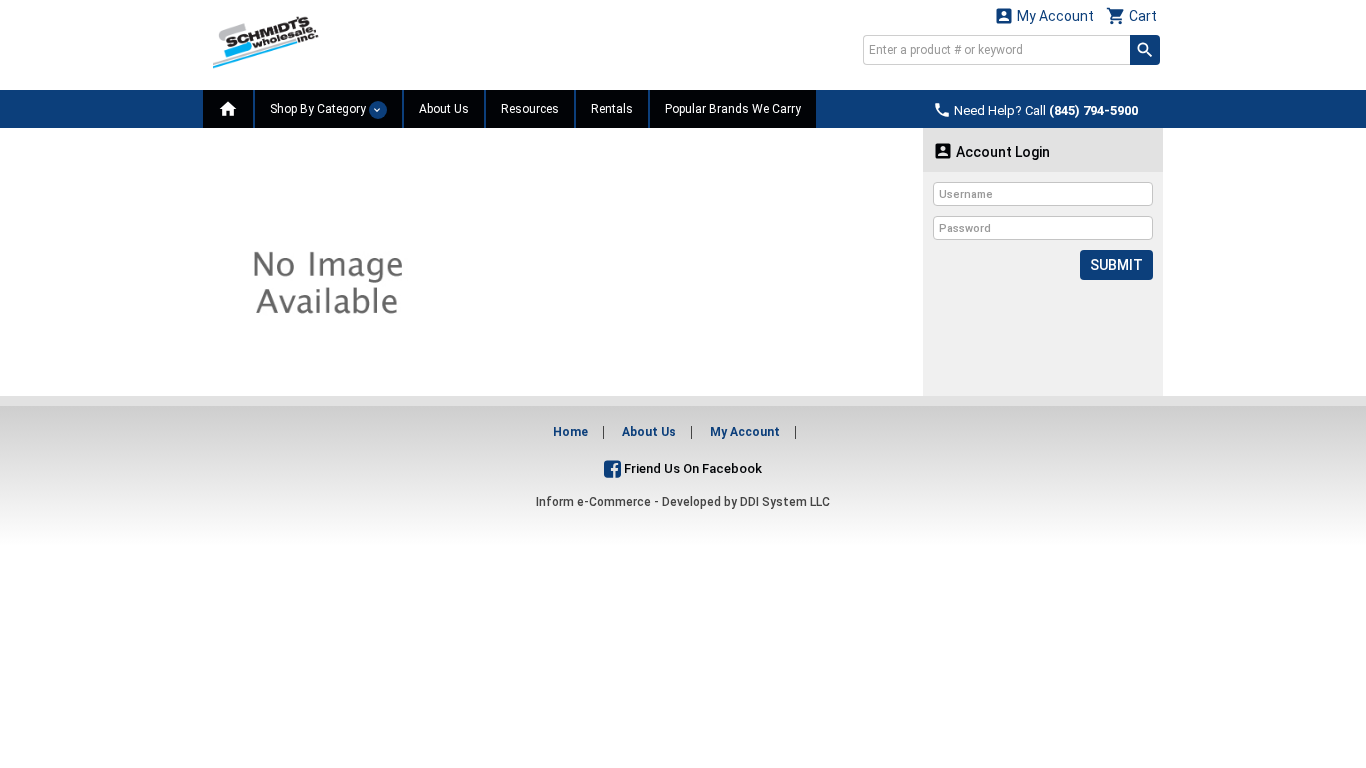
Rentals (612, 109)
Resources (530, 109)
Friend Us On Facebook (691, 468)
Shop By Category (319, 109)
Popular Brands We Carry (733, 109)
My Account (1044, 15)
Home (570, 432)
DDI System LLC (785, 502)
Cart (1131, 15)
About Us (444, 109)
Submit (1116, 265)
